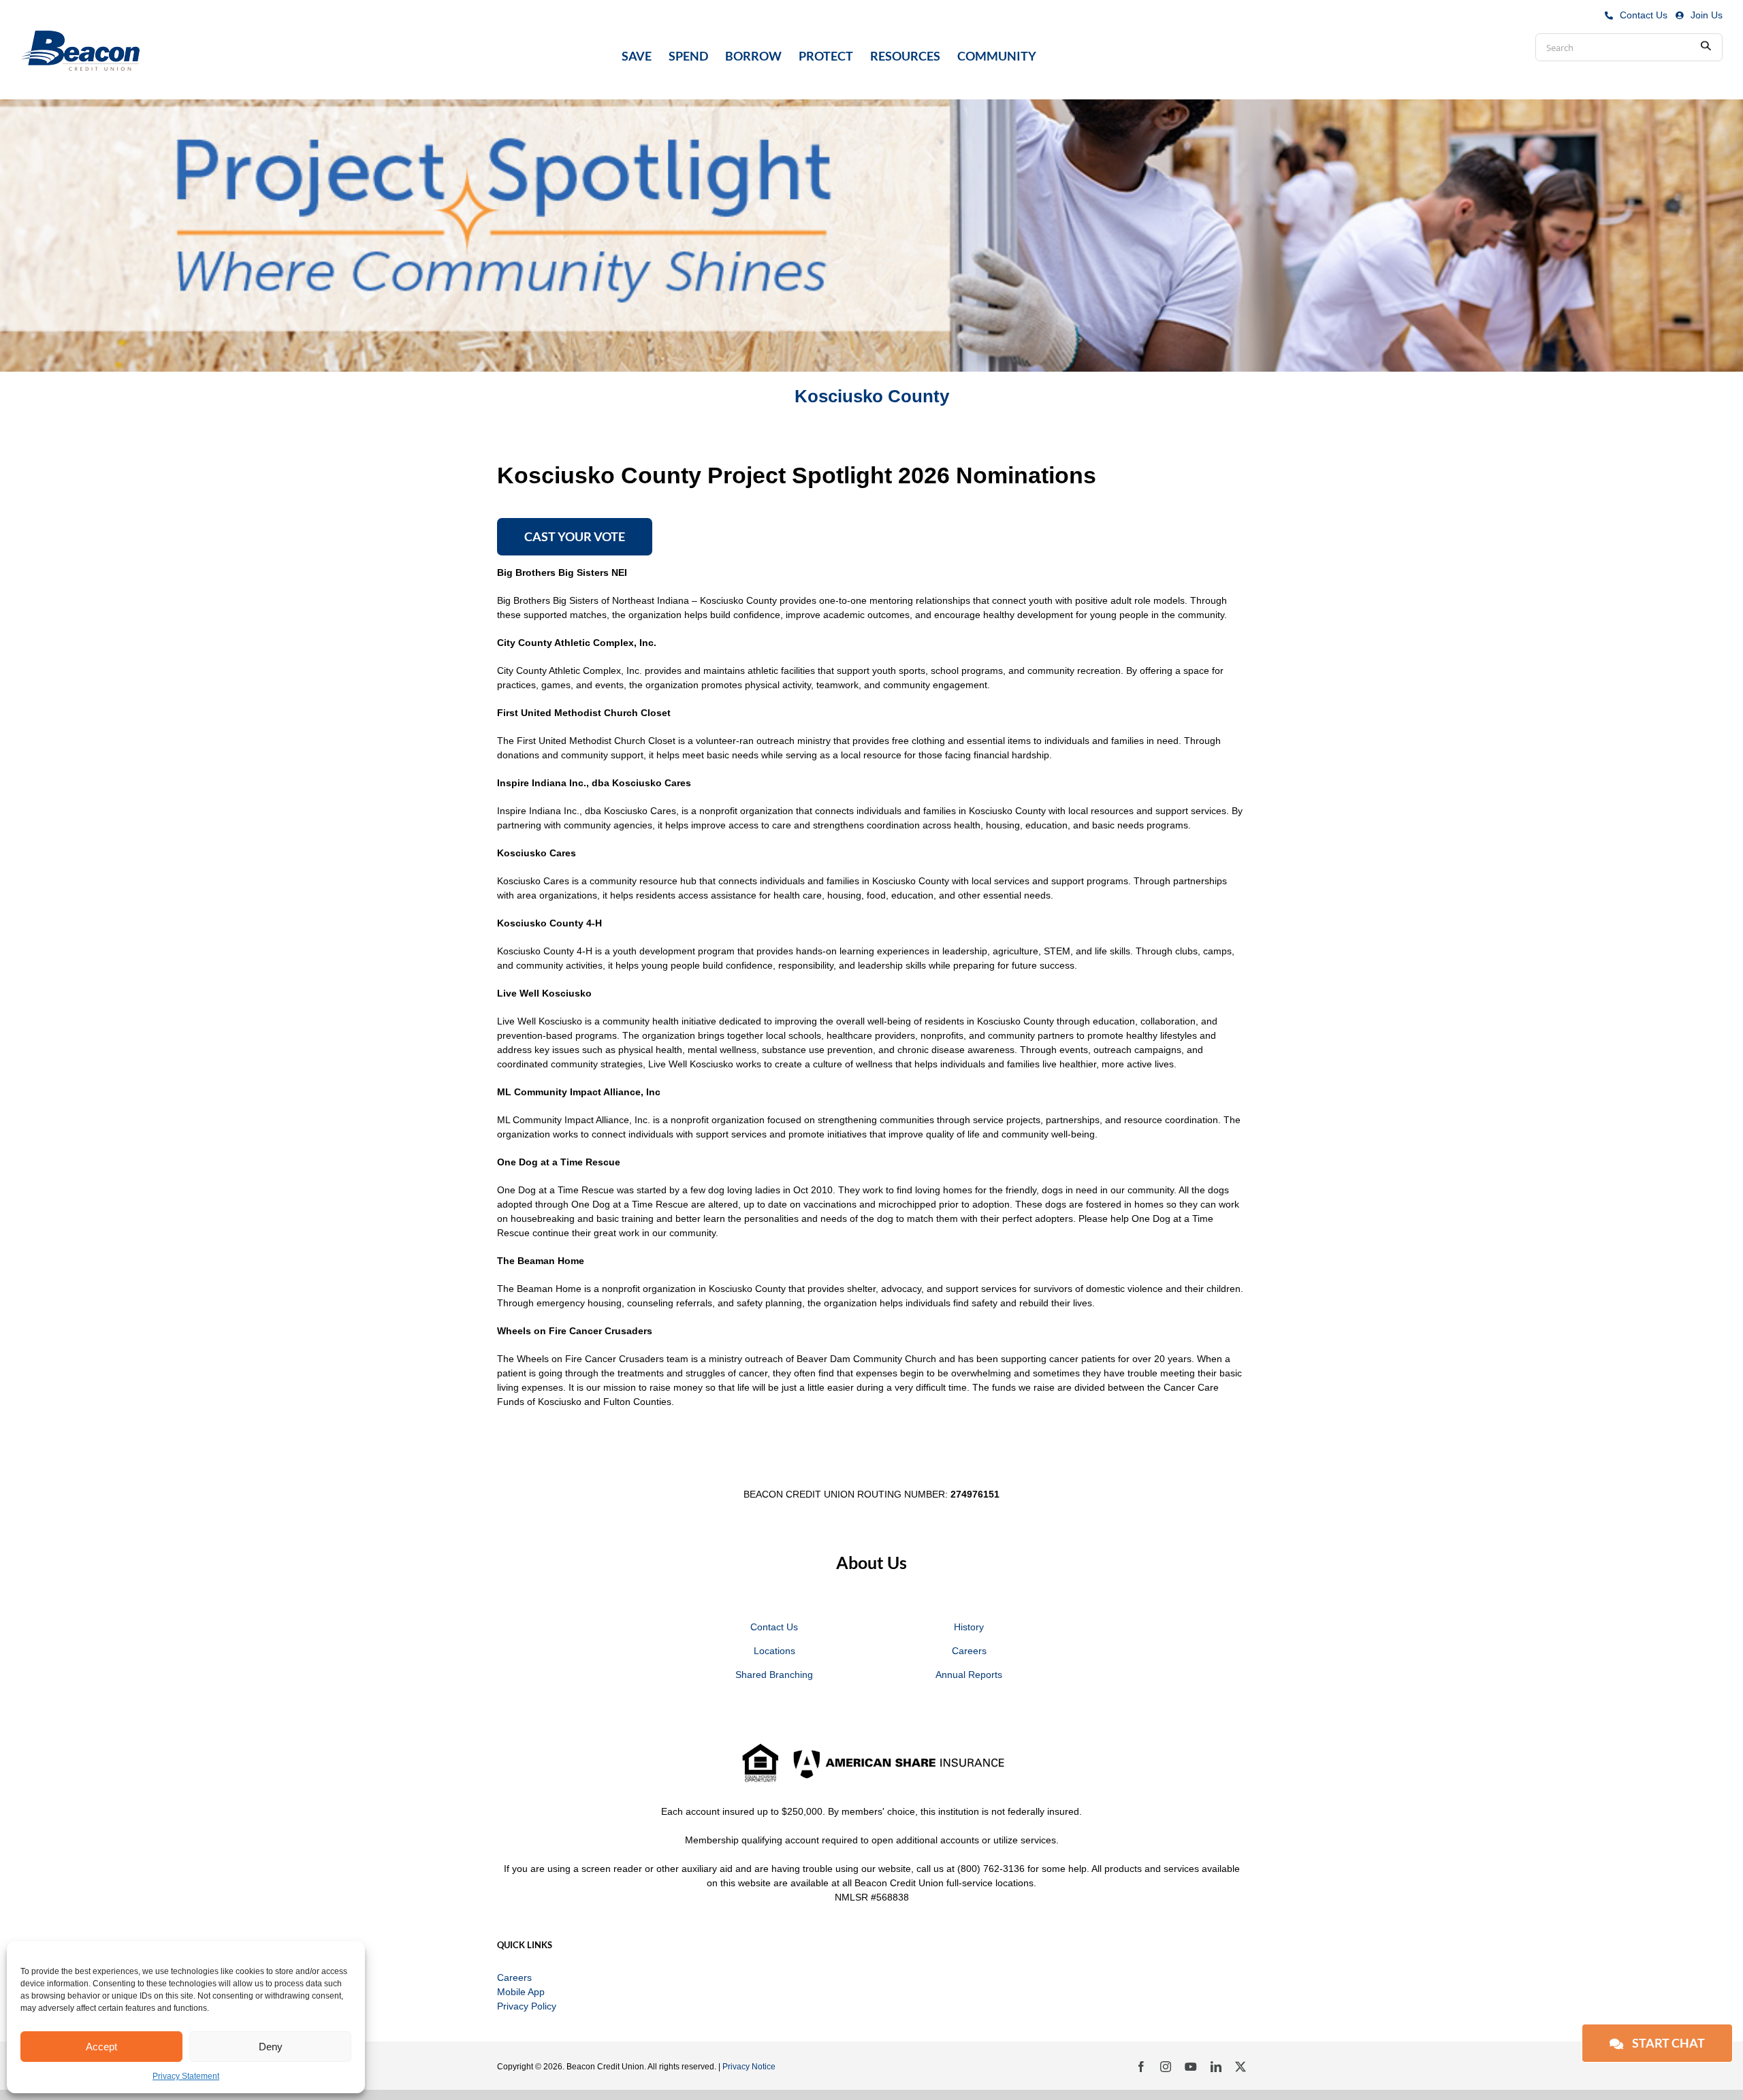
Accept (101, 2047)
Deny (271, 2047)
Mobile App (521, 1992)
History (969, 1627)
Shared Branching (774, 1675)
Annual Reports (969, 1675)
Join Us (1707, 15)
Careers (969, 1651)
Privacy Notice (749, 2067)
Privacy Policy (527, 2006)
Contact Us (1644, 15)
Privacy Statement (186, 2076)
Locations (774, 1651)
